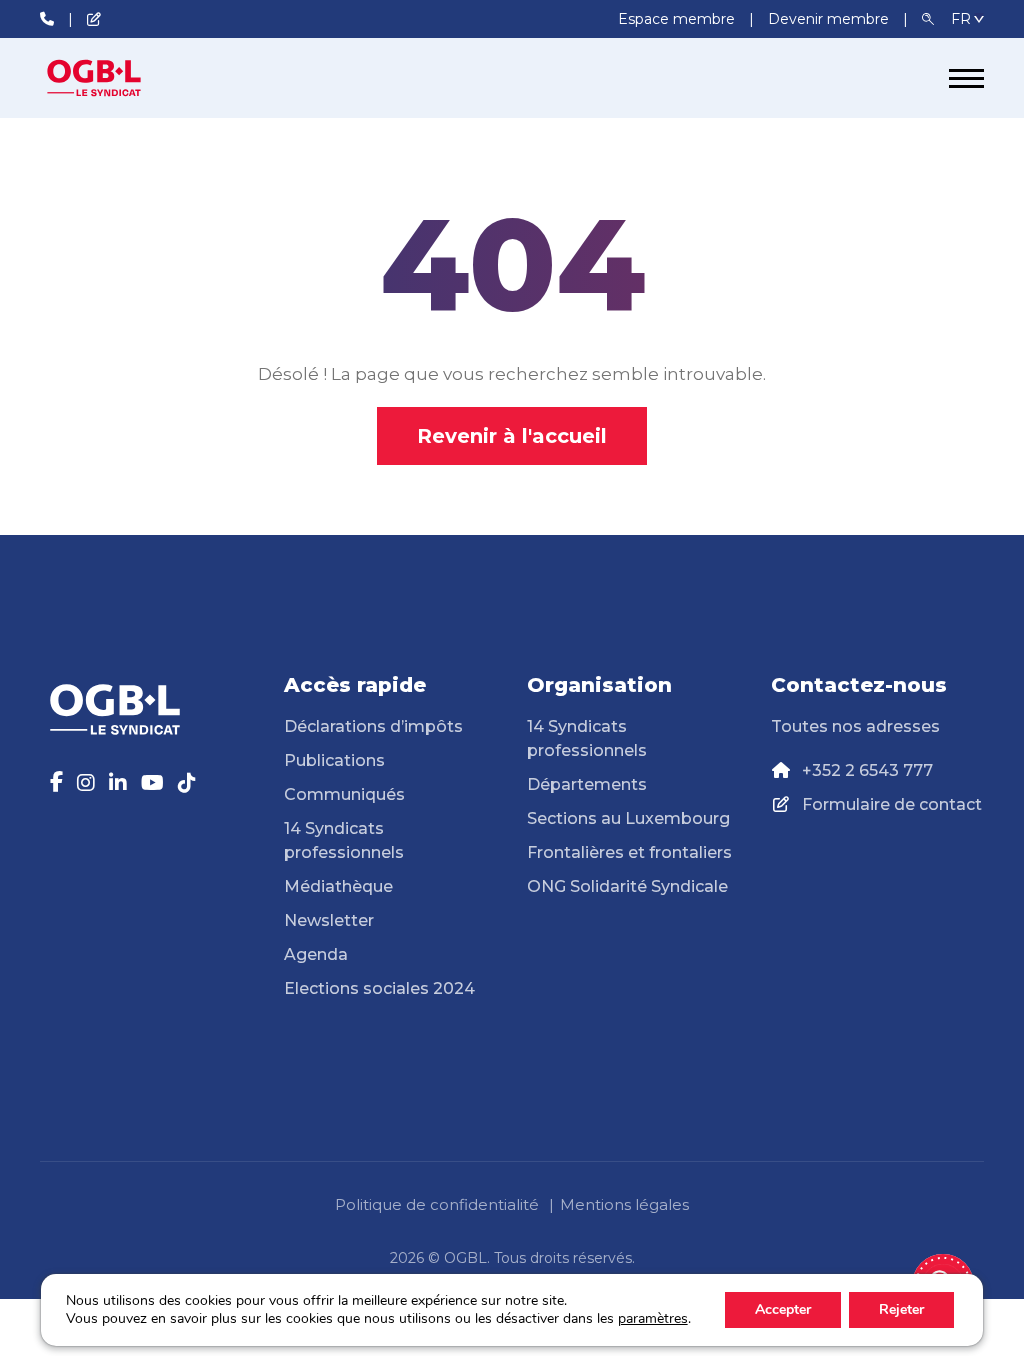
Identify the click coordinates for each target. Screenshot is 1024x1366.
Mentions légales (624, 1204)
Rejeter (901, 1309)
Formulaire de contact (892, 804)
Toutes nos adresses (855, 726)
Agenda (316, 954)
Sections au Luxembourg (628, 818)
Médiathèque (338, 886)
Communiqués (344, 794)
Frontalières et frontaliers (629, 852)
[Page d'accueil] (115, 78)
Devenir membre (830, 19)
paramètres (653, 1319)
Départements (587, 784)
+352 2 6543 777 (867, 770)
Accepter (783, 1309)
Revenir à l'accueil (512, 436)
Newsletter (329, 920)
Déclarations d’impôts (373, 726)
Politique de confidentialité (437, 1204)
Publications (334, 760)
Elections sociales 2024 (379, 988)
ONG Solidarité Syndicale (627, 886)
